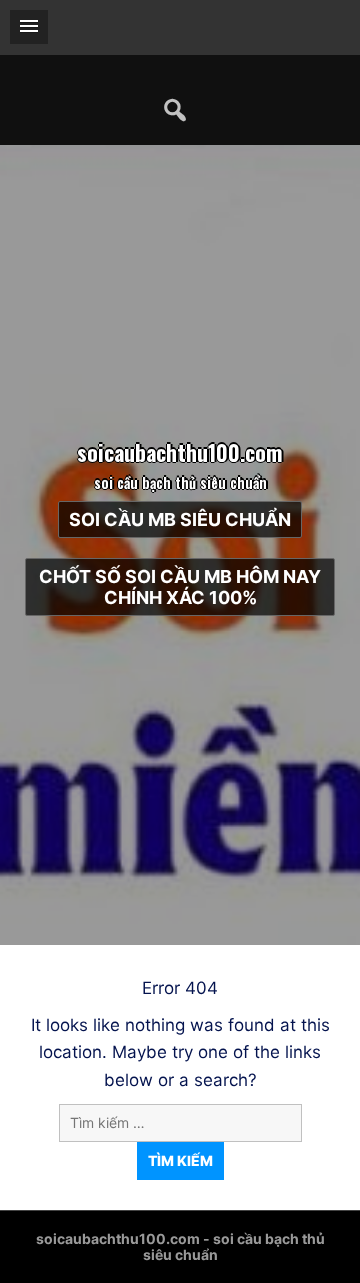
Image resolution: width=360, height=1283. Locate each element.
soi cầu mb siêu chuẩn (180, 519)
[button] (29, 27)
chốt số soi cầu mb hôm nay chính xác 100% (180, 587)
